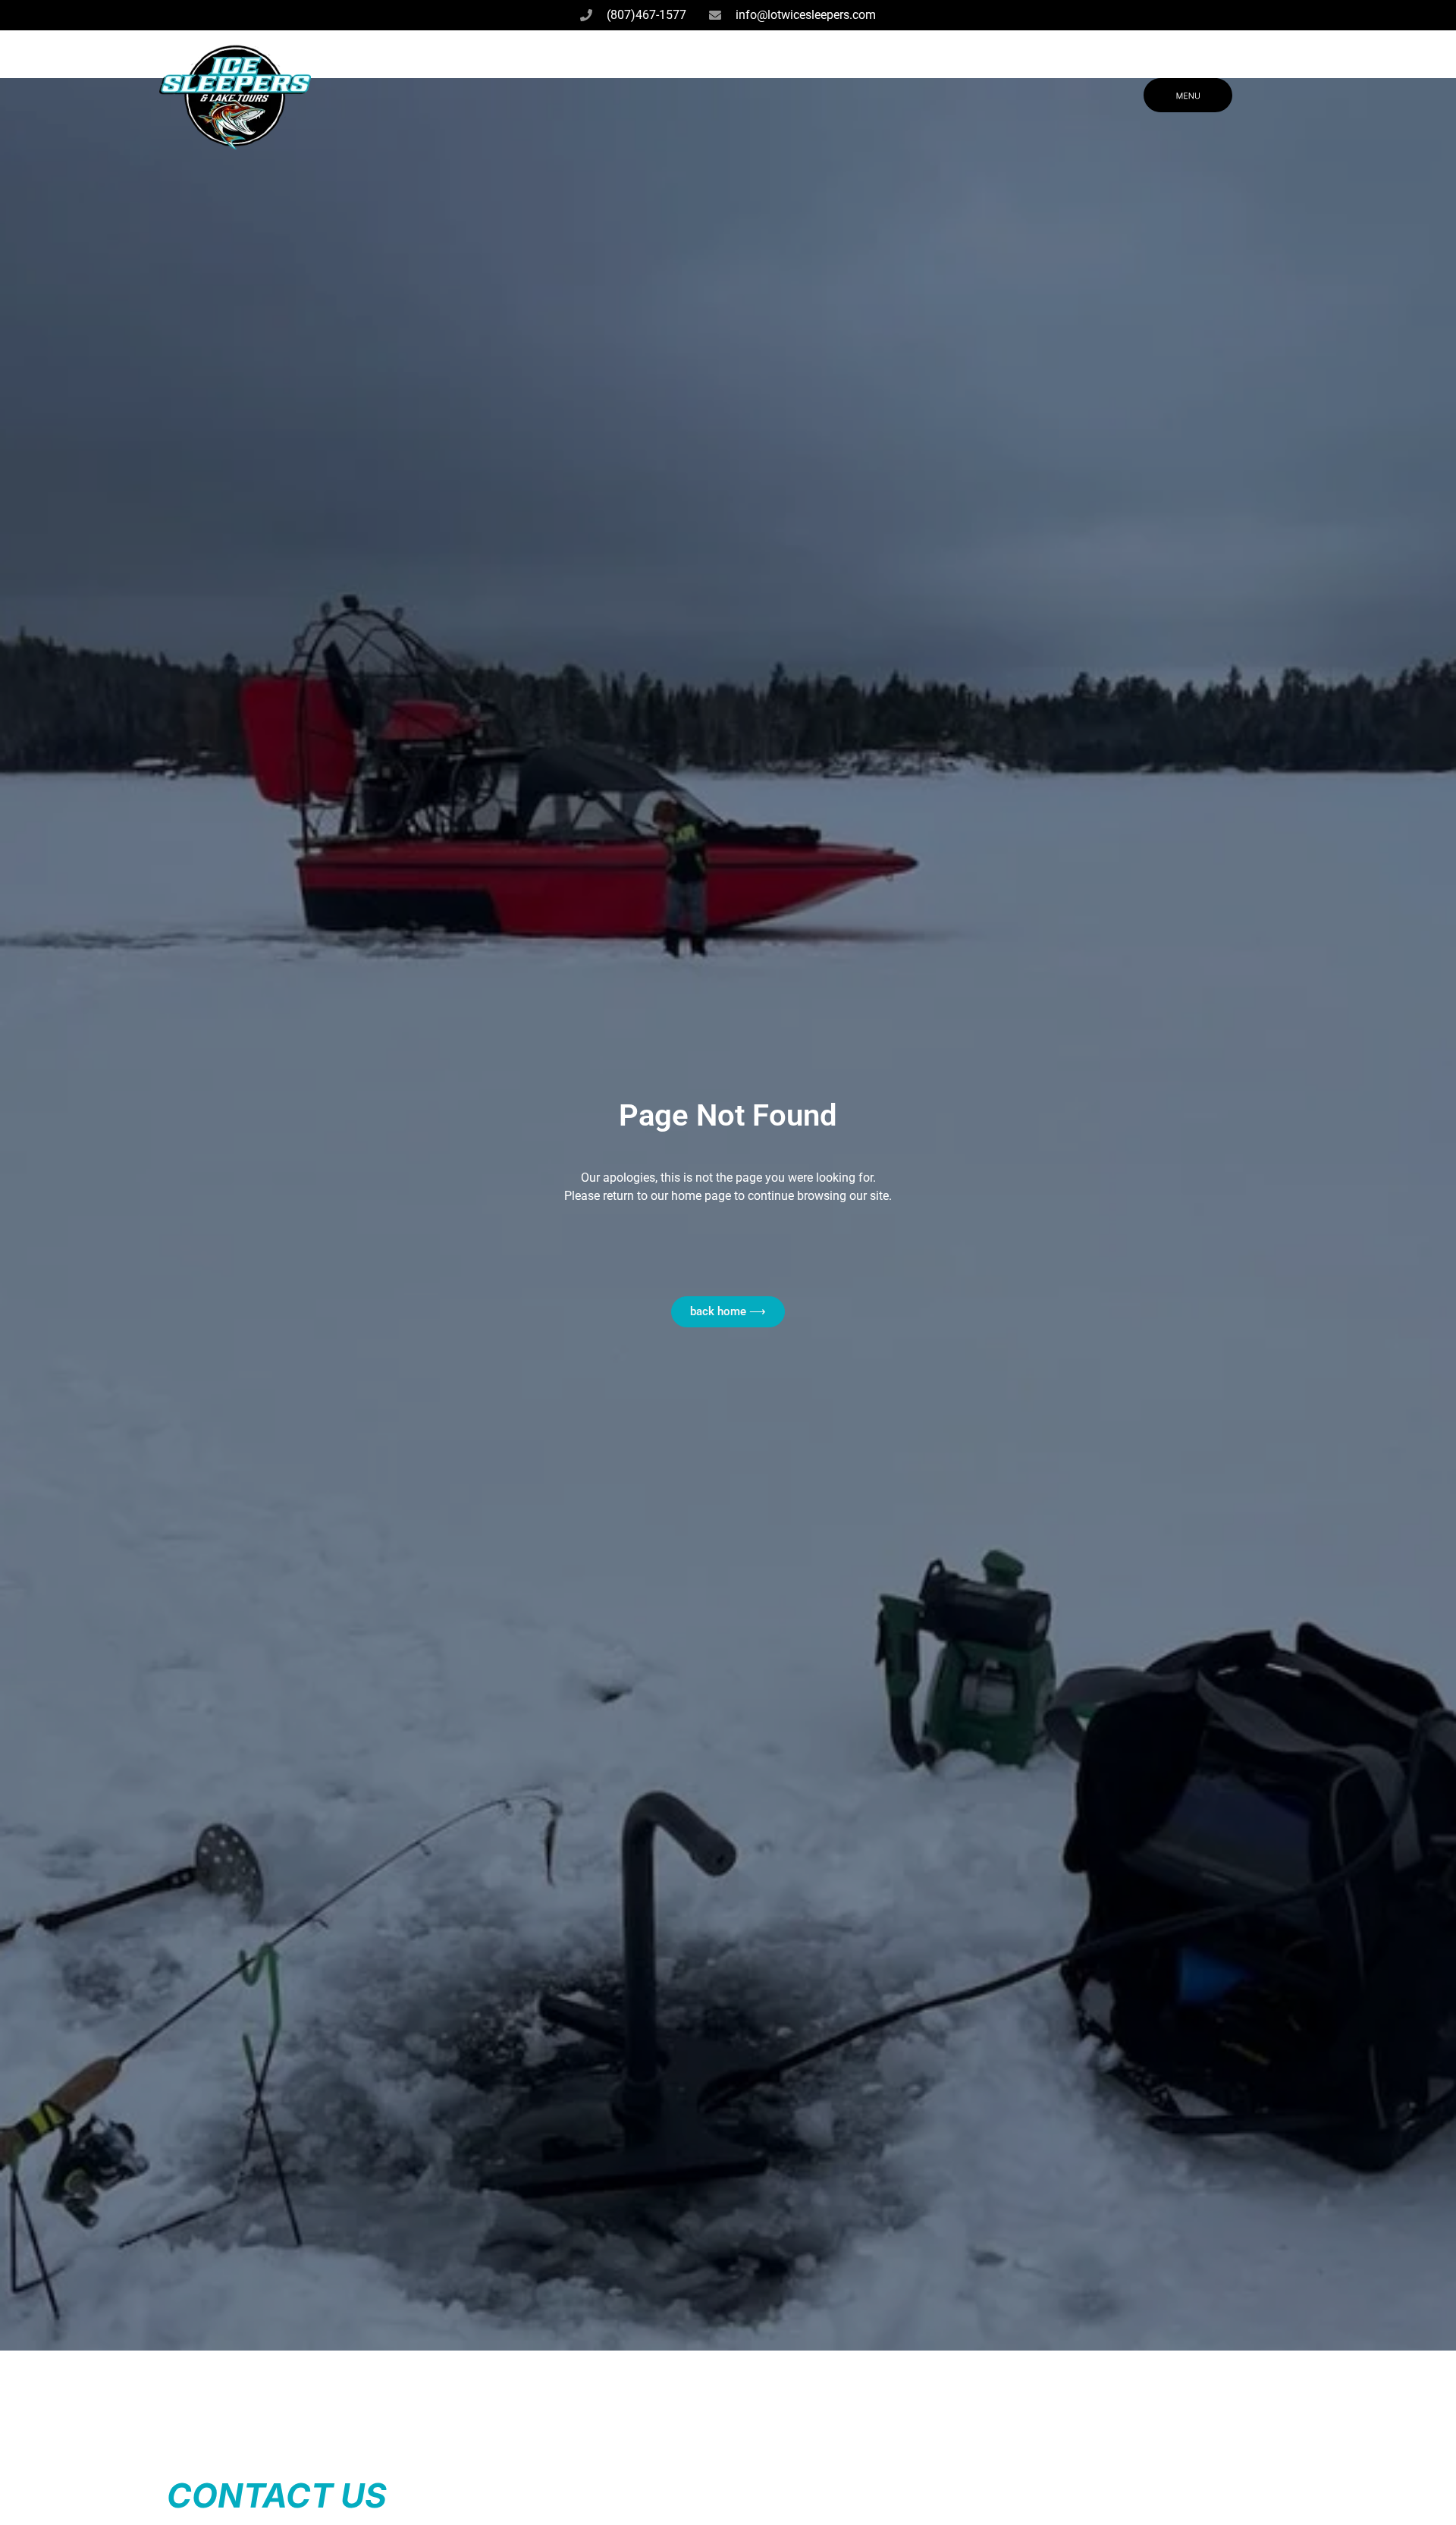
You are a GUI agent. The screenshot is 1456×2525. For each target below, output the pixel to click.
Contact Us (277, 2495)
